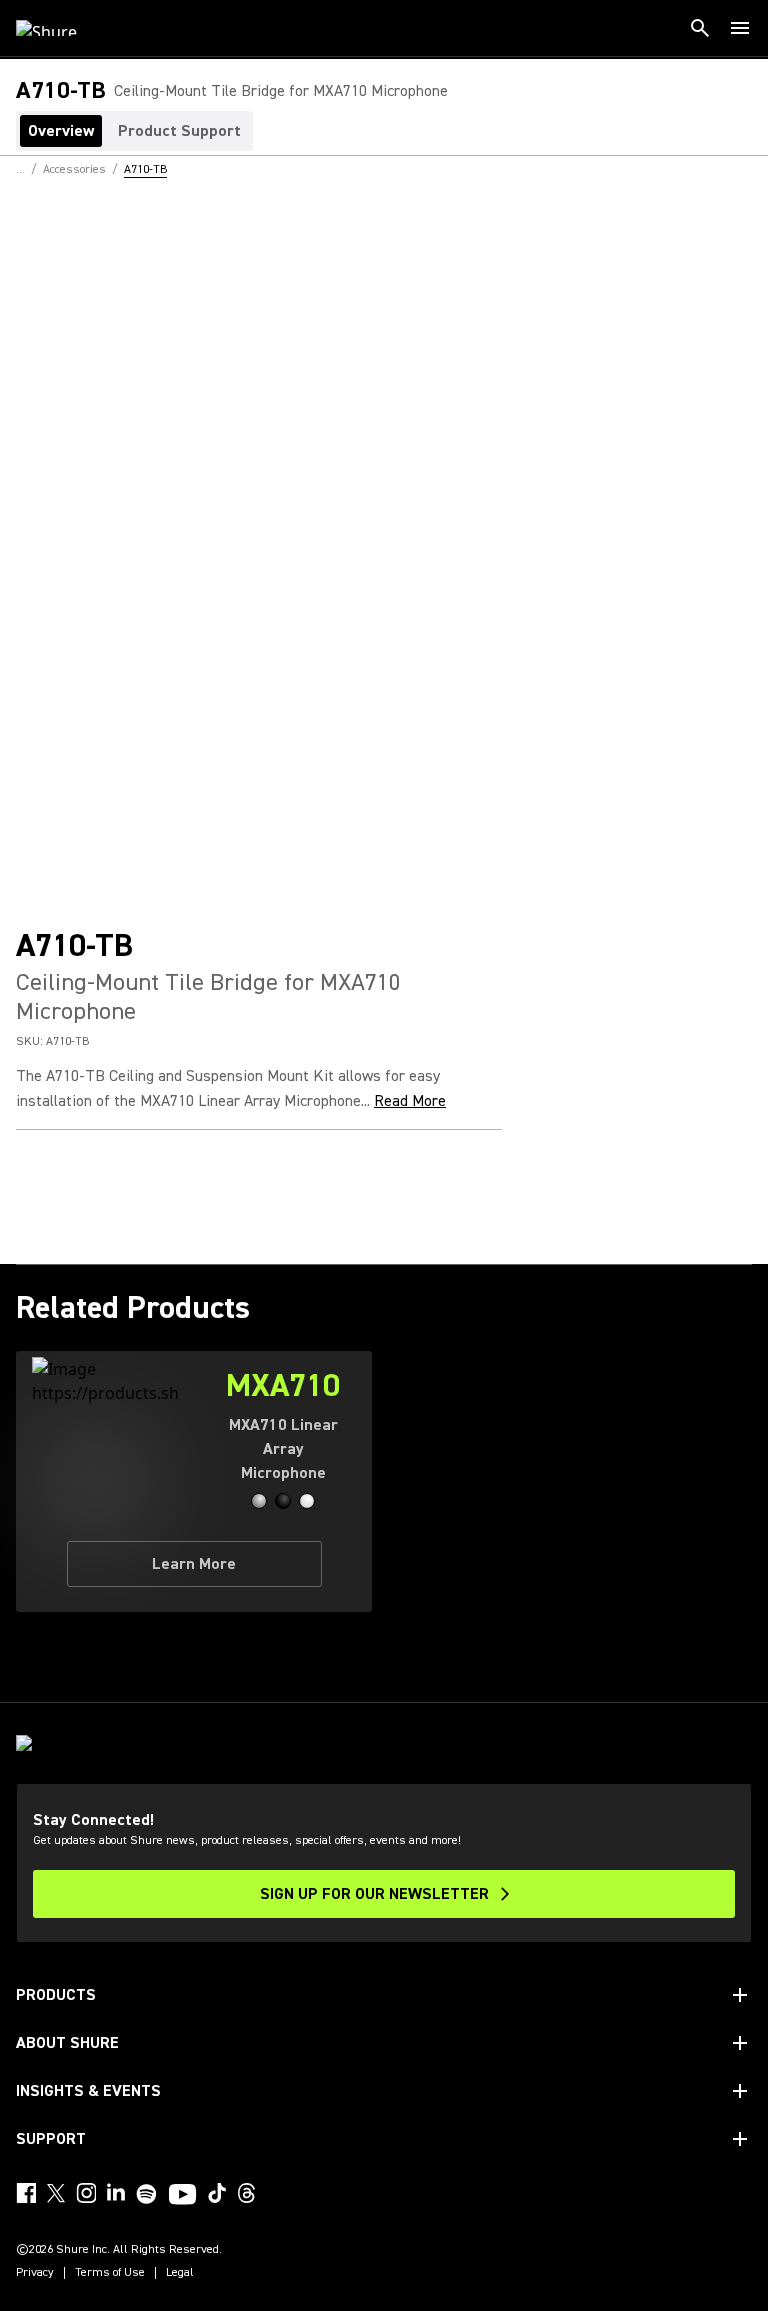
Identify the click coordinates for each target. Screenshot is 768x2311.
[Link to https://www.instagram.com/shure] (86, 2193)
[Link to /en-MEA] (59, 28)
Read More (410, 1101)
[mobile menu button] (740, 28)
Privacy (35, 2273)
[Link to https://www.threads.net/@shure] (247, 2193)
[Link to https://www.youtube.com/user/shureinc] (182, 2196)
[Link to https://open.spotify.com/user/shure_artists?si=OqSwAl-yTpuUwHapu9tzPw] (147, 2194)
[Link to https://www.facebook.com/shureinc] (26, 2193)
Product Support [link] (179, 131)
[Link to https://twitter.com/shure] (56, 2193)
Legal (180, 2273)
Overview (61, 131)
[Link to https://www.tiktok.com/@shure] (217, 2193)
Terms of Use (110, 2273)
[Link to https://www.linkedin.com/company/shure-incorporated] (116, 2193)
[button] (259, 1501)
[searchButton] (700, 28)
